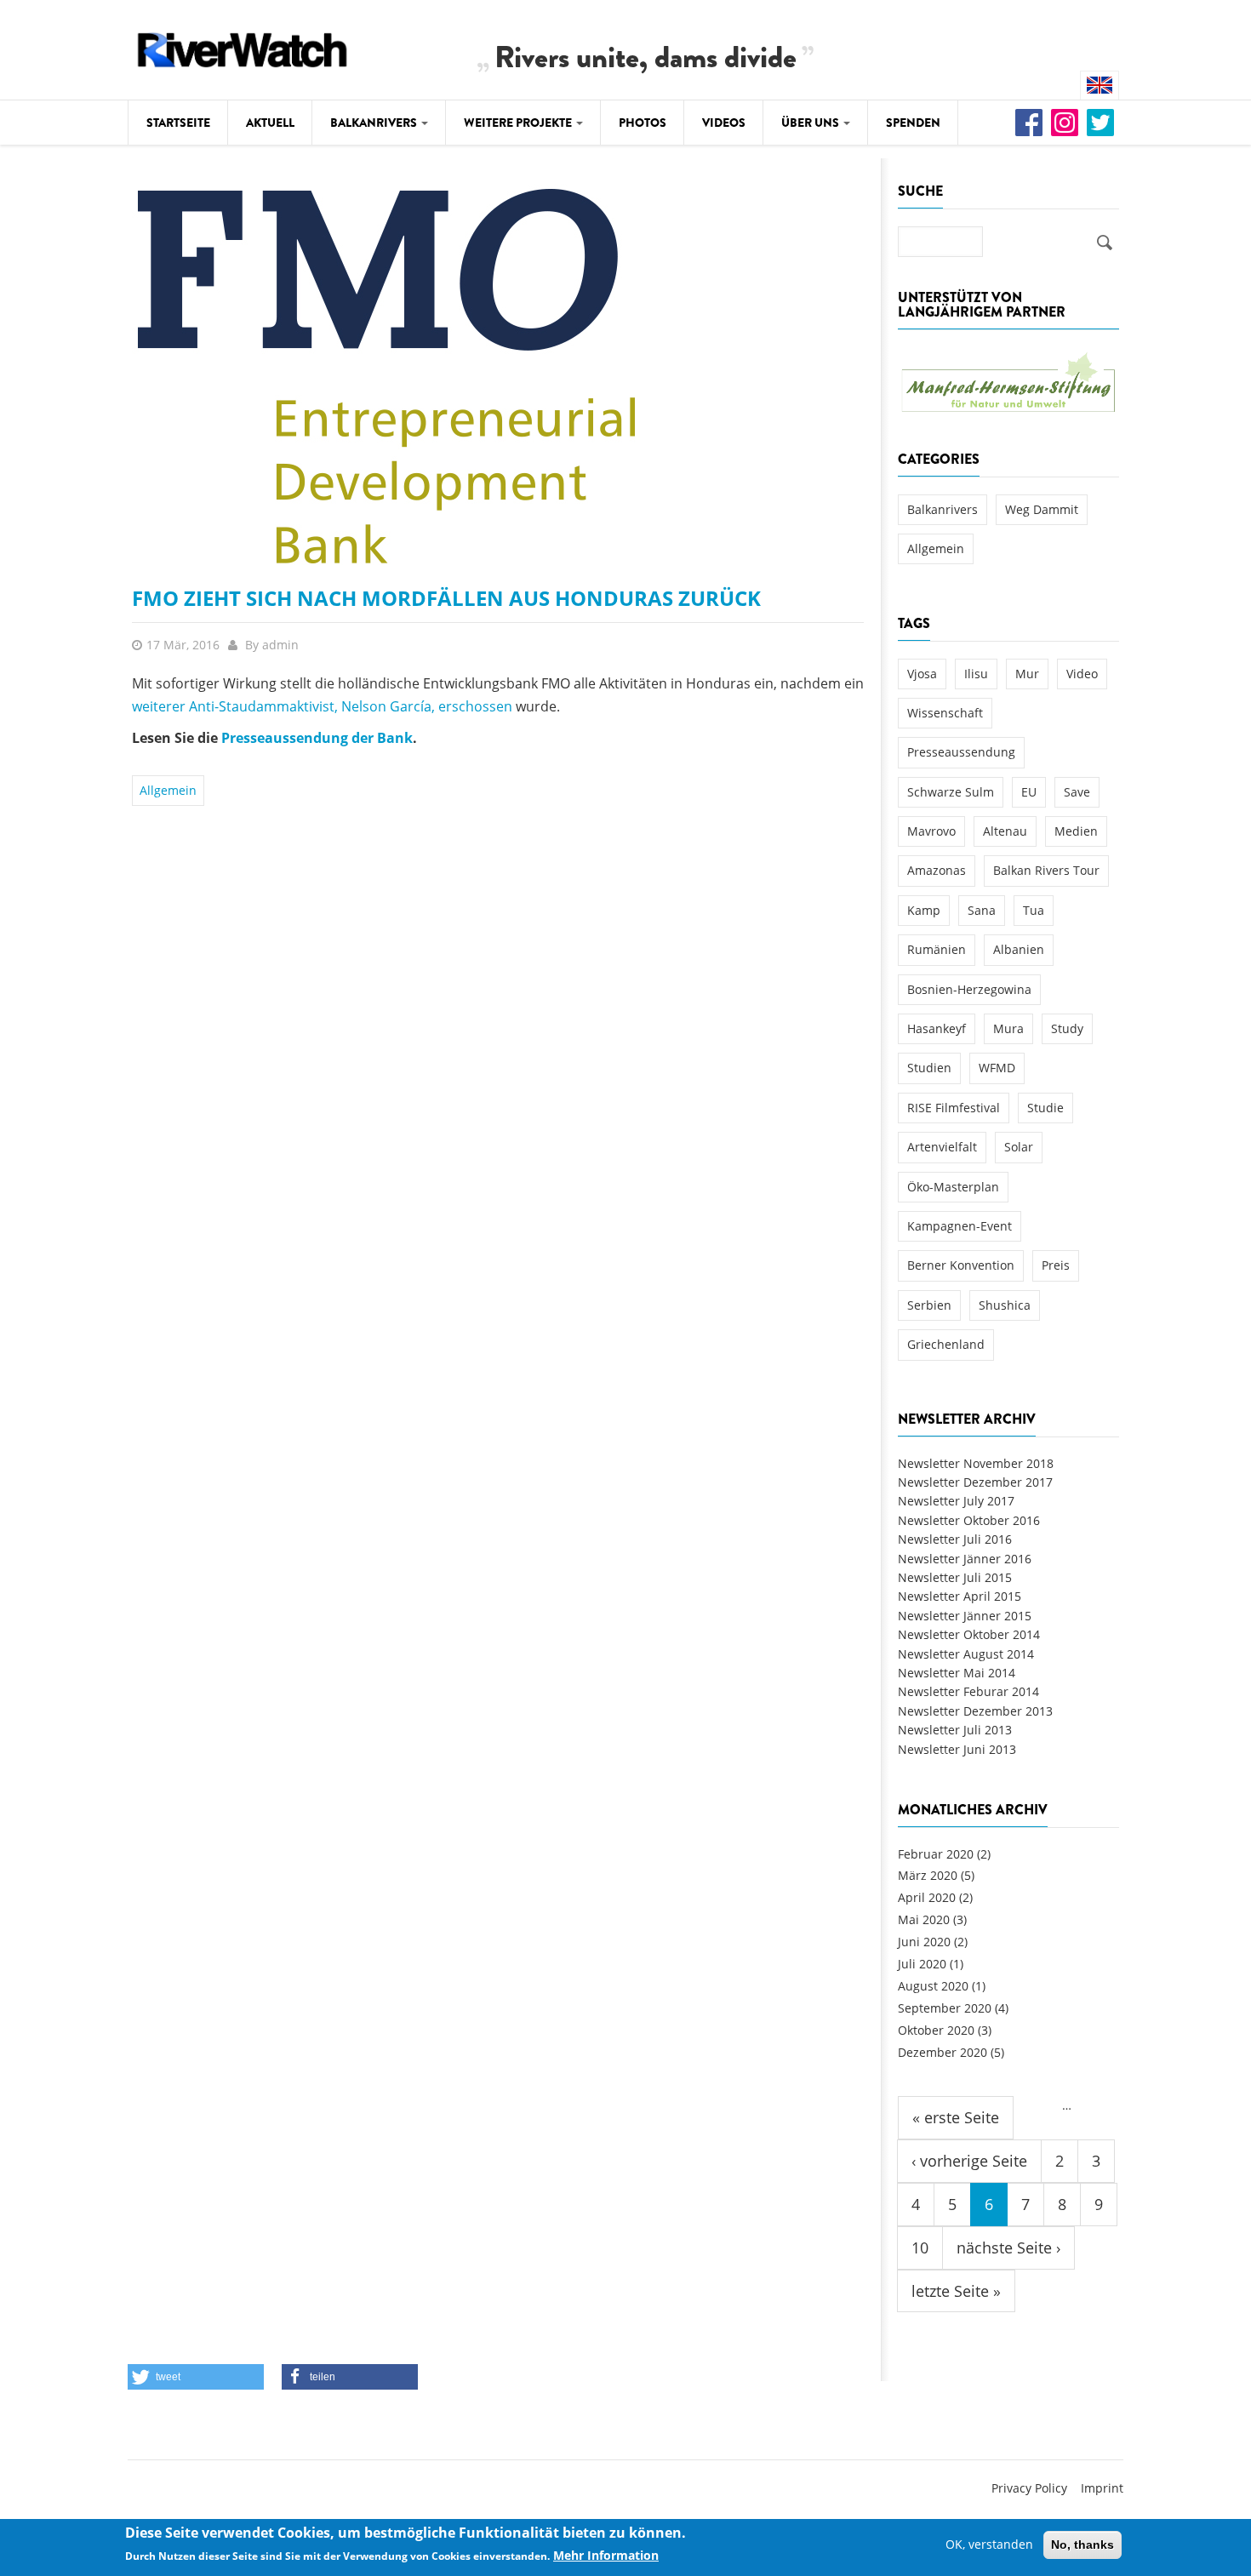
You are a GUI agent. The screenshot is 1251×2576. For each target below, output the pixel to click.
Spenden (913, 123)
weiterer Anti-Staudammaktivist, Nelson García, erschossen (324, 706)
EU (1029, 792)
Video (1082, 674)
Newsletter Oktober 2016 (969, 1520)
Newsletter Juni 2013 (957, 1749)
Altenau (1005, 831)
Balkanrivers (375, 123)
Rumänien (937, 949)
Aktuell (270, 123)
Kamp (924, 910)
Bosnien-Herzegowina (969, 989)
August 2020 (933, 1986)
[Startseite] (243, 47)
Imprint (1102, 2488)
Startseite (178, 123)
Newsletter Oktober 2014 (969, 1634)
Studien (929, 1068)
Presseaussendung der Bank (317, 738)
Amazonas (937, 870)
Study (1067, 1028)
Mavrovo (931, 831)
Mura (1008, 1028)
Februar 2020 (936, 1854)
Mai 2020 (924, 1919)
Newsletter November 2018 (976, 1463)
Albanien (1019, 949)
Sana (982, 910)
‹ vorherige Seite (969, 2161)
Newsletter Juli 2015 (955, 1577)
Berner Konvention (961, 1265)
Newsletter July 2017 (956, 1501)
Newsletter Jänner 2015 (965, 1616)
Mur (1027, 674)
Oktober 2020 (936, 2030)
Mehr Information (606, 2556)
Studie (1045, 1108)
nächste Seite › (1008, 2248)
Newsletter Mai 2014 (957, 1673)
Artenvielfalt (942, 1147)
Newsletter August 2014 (966, 1654)
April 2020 (927, 1897)
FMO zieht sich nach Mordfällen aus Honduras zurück (446, 598)
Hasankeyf (937, 1028)
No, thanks (1082, 2545)
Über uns (811, 123)
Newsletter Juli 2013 (955, 1730)
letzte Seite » (956, 2291)
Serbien (929, 1305)
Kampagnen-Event (960, 1226)
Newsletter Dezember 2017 (975, 1482)
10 (920, 2248)
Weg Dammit (1042, 509)
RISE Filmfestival (954, 1108)
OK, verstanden (989, 2544)
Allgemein (168, 790)
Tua (1034, 910)
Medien (1076, 831)
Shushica (1005, 1305)
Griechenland (946, 1344)
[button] (196, 2377)
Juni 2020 (924, 1942)
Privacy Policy (1029, 2488)
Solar (1019, 1147)
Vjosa (922, 674)
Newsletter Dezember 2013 (975, 1711)
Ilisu (976, 674)
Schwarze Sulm (951, 792)
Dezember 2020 (943, 2052)
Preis (1056, 1265)
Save (1077, 792)
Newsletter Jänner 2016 (965, 1559)
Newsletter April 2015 (960, 1596)
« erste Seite (956, 2117)
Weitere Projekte (519, 123)
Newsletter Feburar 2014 (968, 1691)
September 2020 (945, 2008)
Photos (643, 123)
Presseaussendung (961, 752)
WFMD (997, 1068)
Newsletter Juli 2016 (955, 1539)
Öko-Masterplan (953, 1187)
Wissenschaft (945, 713)
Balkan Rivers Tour (1046, 870)
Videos (724, 123)
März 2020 (928, 1875)
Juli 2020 (922, 1964)
